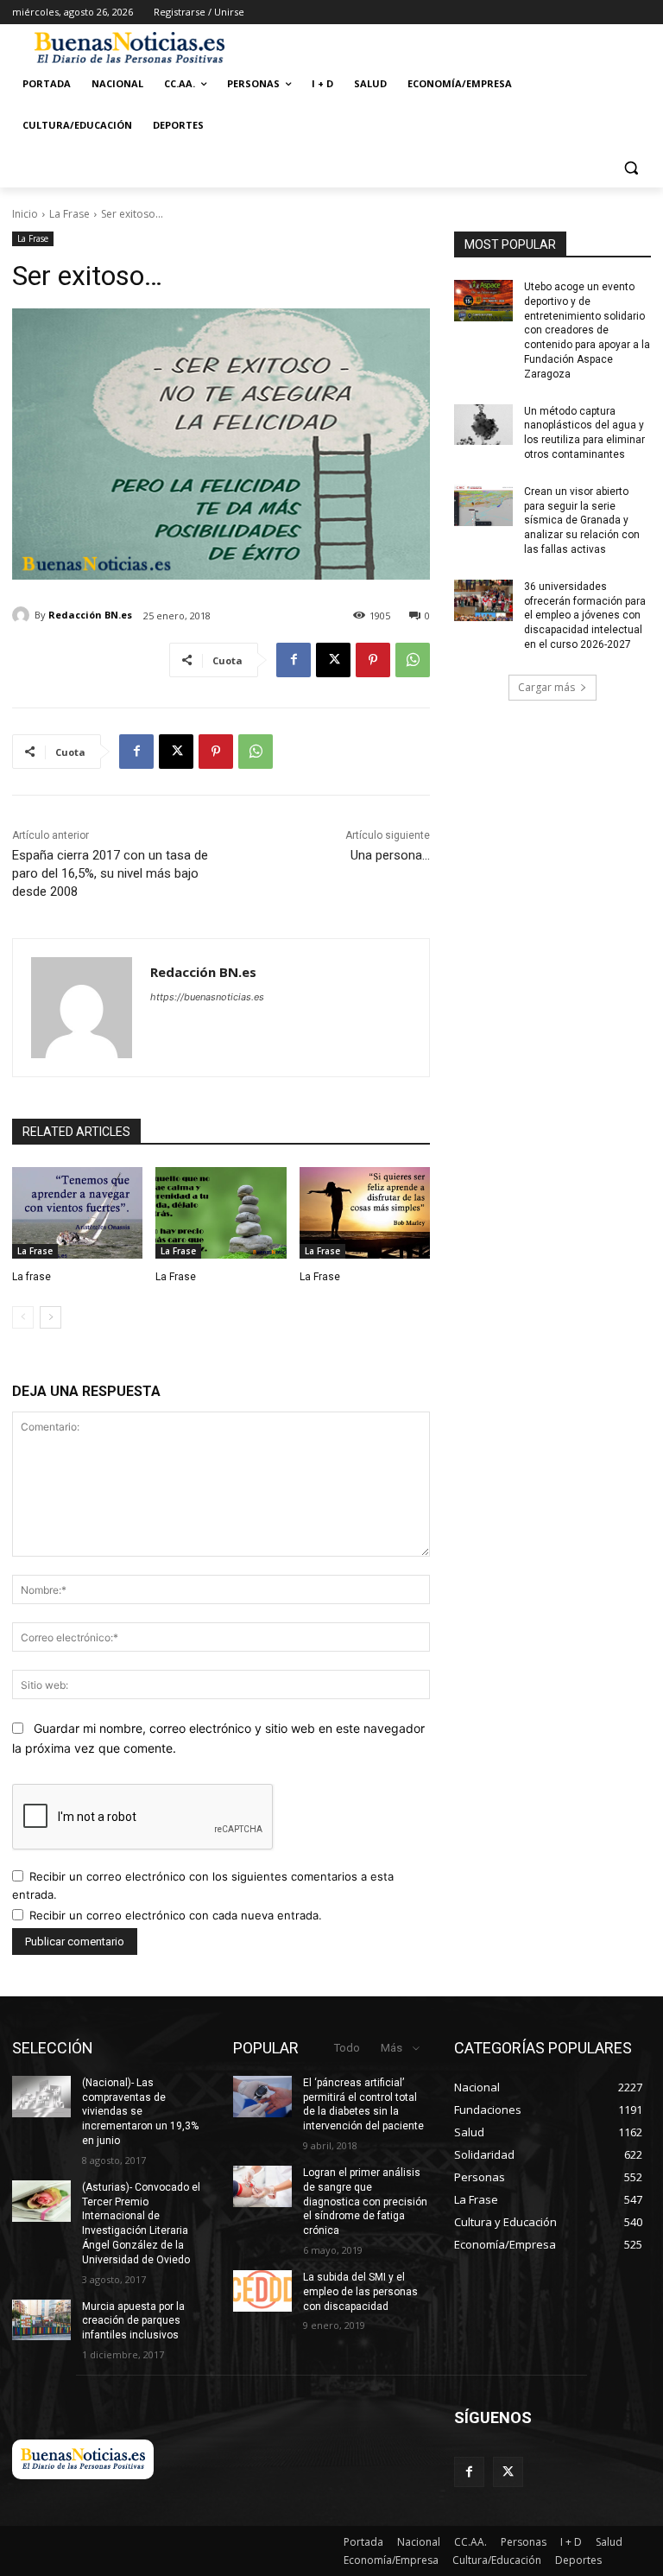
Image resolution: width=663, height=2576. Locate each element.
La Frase (69, 214)
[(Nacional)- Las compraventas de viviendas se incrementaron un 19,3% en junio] (41, 2097)
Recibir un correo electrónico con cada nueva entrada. (176, 1915)
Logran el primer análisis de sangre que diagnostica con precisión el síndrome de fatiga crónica (365, 2202)
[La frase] (77, 1213)
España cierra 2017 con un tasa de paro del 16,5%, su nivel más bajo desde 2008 (110, 873)
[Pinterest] (373, 660)
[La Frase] (221, 1213)
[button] (631, 167)
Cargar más (546, 687)
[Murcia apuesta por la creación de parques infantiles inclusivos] (41, 2320)
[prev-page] (23, 1317)
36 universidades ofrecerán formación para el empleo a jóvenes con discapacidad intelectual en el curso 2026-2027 (585, 615)
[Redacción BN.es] (23, 615)
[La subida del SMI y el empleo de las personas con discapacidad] (262, 2291)
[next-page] (51, 1317)
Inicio (25, 214)
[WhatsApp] (413, 660)
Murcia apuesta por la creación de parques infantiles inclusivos (133, 2321)
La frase (32, 1277)
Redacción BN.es (90, 615)
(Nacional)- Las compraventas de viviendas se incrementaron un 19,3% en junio (140, 2112)
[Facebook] (294, 660)
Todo (347, 2048)
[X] (333, 660)
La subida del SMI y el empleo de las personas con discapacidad (360, 2292)
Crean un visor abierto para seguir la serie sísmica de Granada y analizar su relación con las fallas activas (582, 520)
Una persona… (390, 855)
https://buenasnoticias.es (207, 997)
